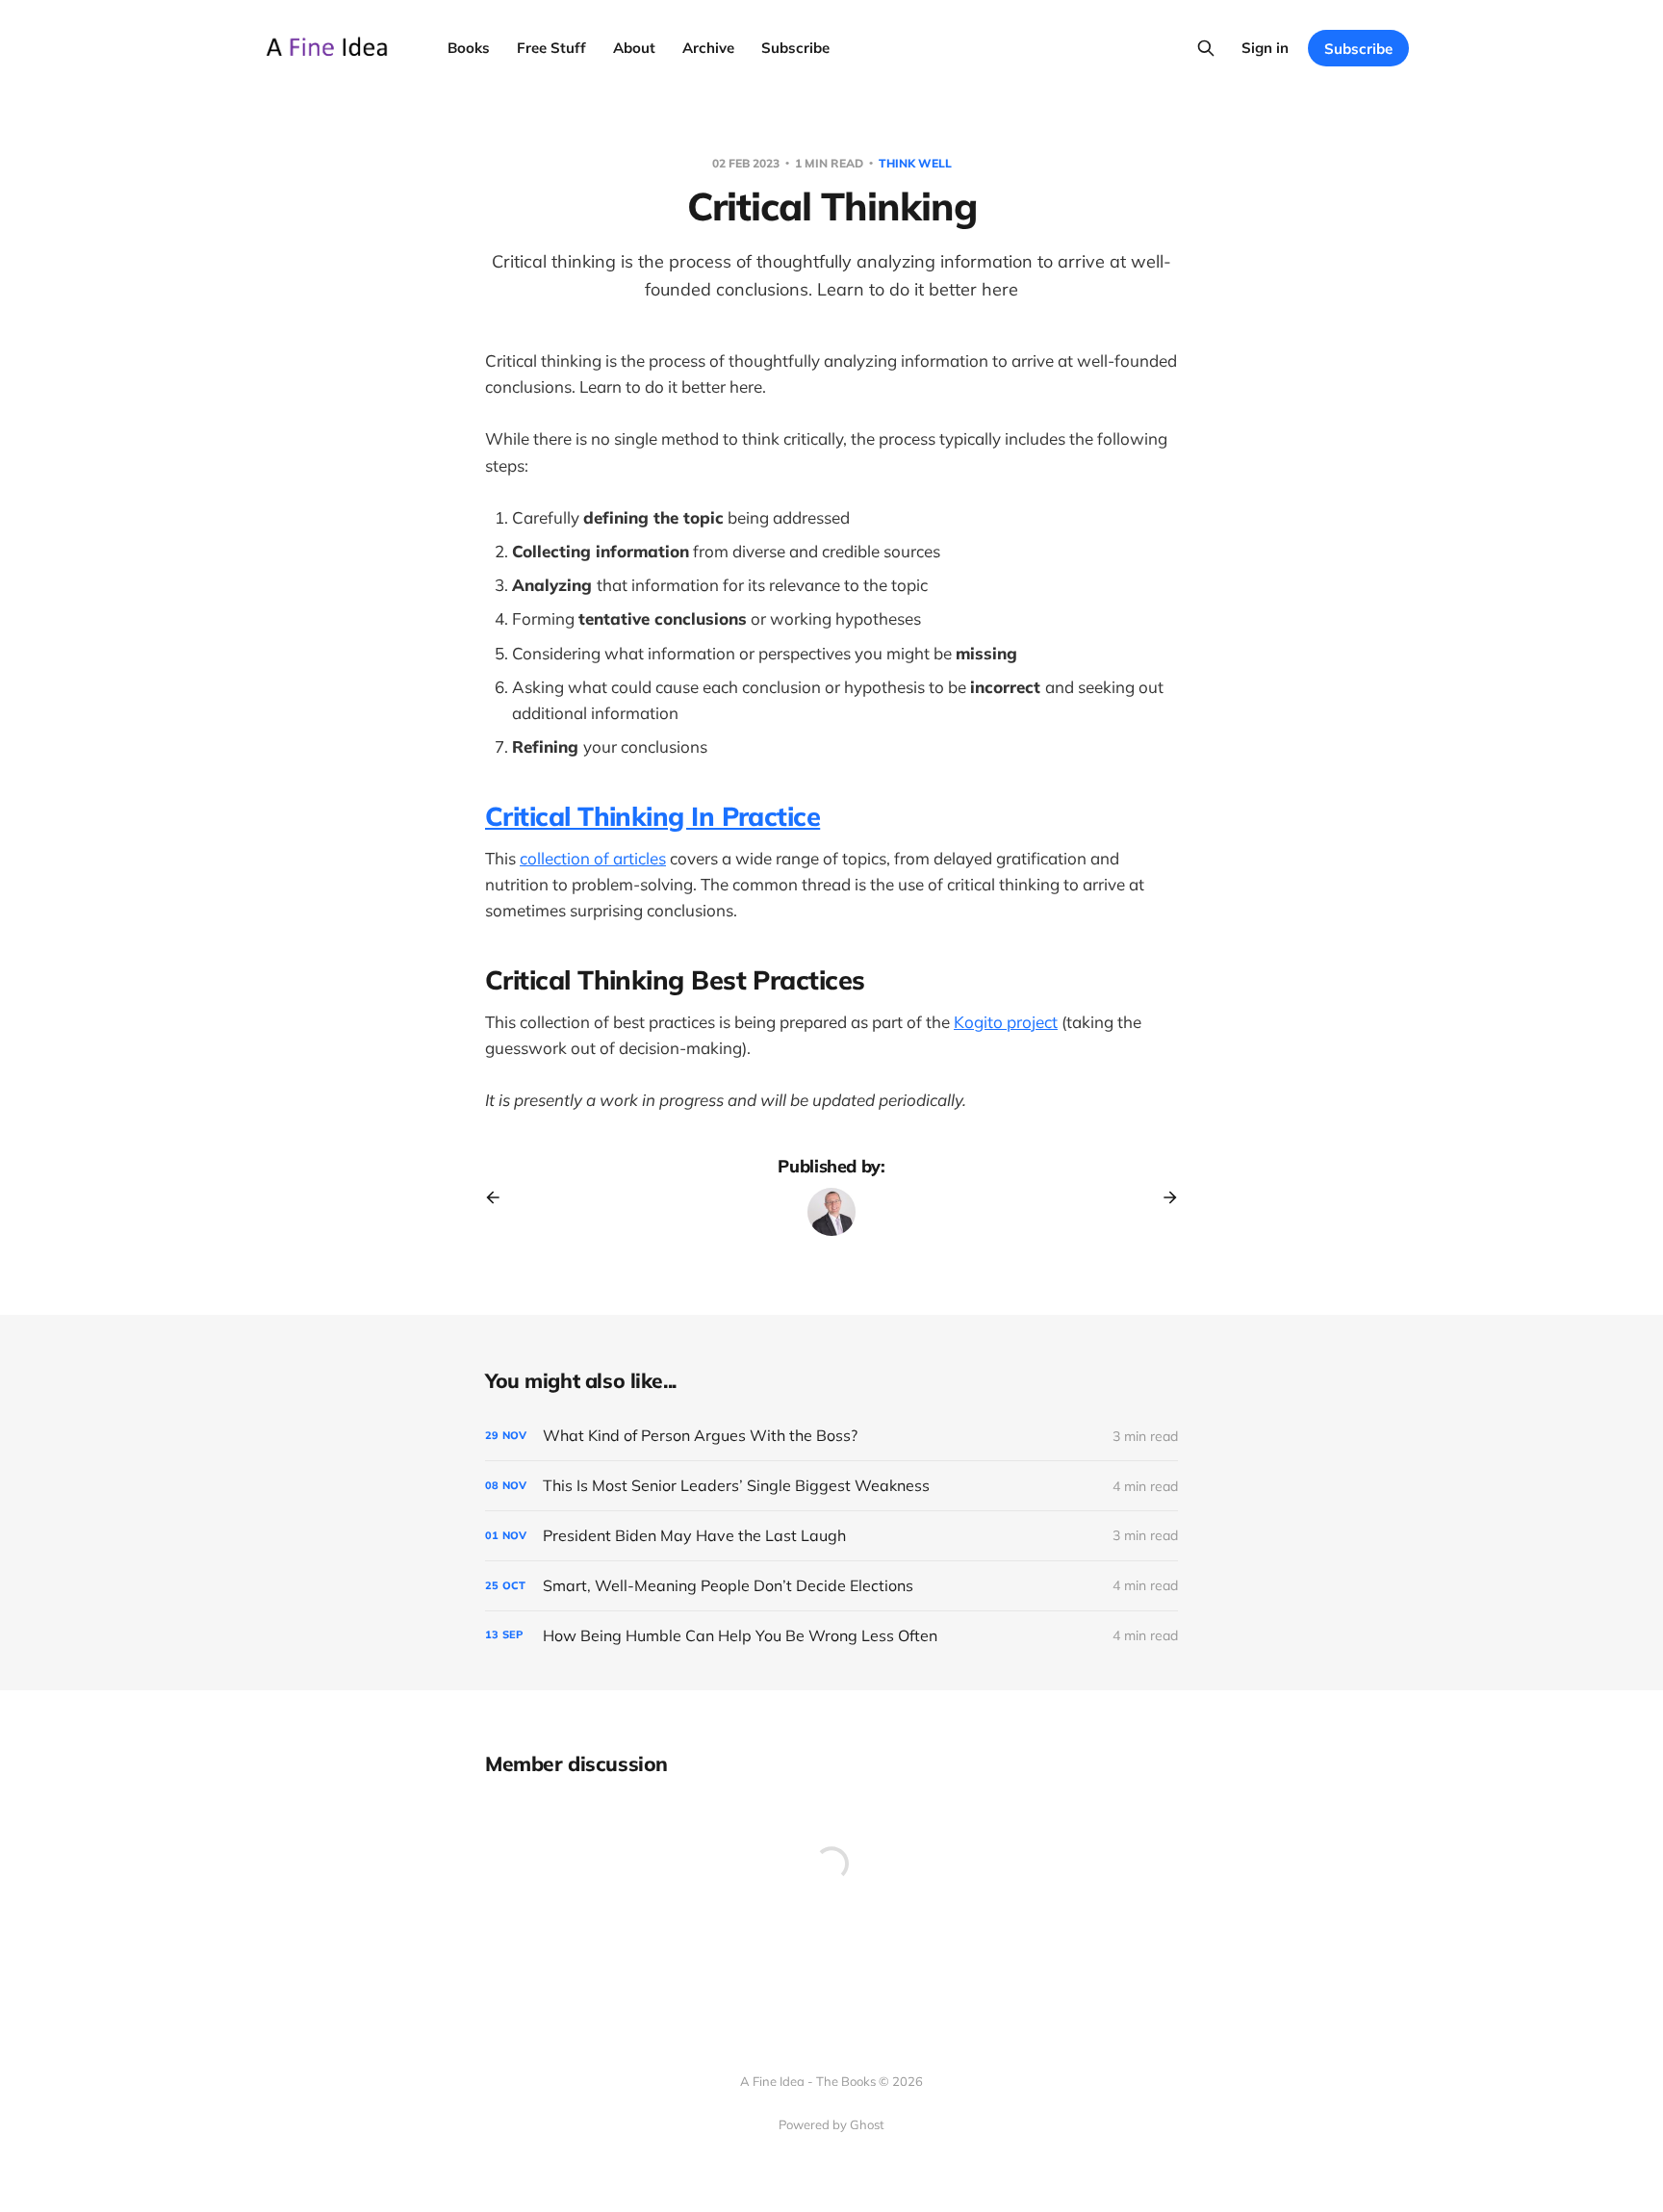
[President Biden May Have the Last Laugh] (831, 1536)
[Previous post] (499, 1197)
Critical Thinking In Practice (652, 816)
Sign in (1265, 48)
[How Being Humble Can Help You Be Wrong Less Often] (831, 1636)
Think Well (915, 163)
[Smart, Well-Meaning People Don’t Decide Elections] (831, 1586)
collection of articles (593, 858)
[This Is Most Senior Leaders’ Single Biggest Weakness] (831, 1486)
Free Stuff (551, 48)
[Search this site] (1206, 48)
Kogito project (1006, 1022)
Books (469, 48)
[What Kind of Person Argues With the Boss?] (831, 1436)
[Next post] (1164, 1197)
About (634, 48)
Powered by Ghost (831, 2124)
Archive (708, 48)
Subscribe (795, 48)
